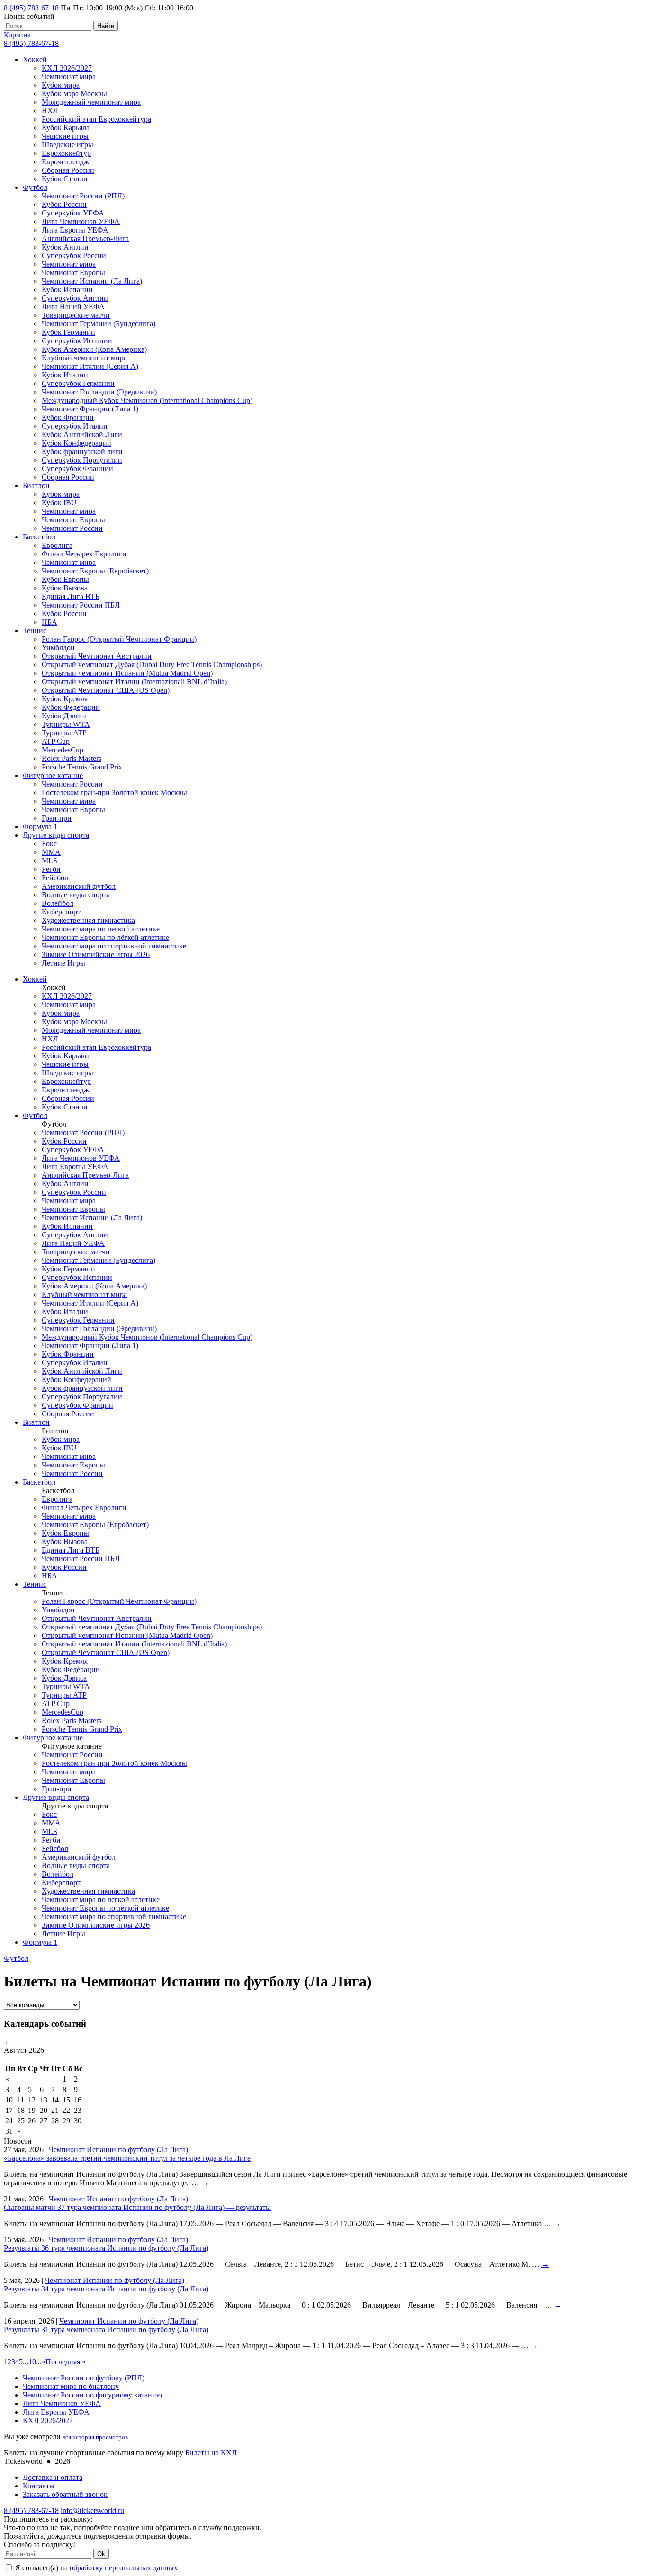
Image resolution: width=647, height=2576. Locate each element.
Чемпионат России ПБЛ (81, 605)
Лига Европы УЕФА (75, 230)
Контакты (39, 2486)
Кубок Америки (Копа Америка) (94, 349)
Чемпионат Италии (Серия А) (90, 366)
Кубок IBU (59, 503)
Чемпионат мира (69, 76)
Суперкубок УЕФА (73, 213)
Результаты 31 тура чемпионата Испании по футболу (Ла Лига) (106, 2330)
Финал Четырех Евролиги (84, 554)
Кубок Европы (65, 579)
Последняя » (66, 2362)
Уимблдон (58, 648)
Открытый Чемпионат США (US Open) (106, 690)
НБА (49, 622)
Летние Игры (63, 963)
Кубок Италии (65, 375)
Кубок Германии (68, 332)
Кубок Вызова (65, 588)
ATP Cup (56, 741)
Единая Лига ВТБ (71, 596)
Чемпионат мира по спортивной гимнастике (114, 946)
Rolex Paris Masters (72, 758)
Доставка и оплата (53, 2477)
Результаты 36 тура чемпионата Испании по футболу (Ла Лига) (106, 2248)
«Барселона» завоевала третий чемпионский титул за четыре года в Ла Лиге (127, 2158)
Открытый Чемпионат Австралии (97, 656)
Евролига (57, 545)
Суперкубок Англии (75, 298)
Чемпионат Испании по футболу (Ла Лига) (118, 2150)
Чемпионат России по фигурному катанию (92, 2395)
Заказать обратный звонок (65, 2494)
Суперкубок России (74, 255)
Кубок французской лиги (82, 452)
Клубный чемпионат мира (84, 358)
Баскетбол (39, 537)
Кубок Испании (67, 290)
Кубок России (64, 204)
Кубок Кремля (65, 699)
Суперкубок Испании (77, 341)
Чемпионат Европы (73, 273)
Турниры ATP (64, 733)
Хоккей (35, 59)
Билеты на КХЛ (211, 2453)
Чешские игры (65, 136)
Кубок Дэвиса (64, 716)
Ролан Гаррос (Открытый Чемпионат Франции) (119, 639)
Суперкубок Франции (77, 469)
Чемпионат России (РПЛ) (83, 196)
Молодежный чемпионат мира (91, 102)
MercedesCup (63, 750)
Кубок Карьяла (66, 128)
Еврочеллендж (65, 162)
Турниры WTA (66, 724)
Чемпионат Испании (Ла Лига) (92, 281)
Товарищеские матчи (76, 315)
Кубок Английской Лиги (82, 434)
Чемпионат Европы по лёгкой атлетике (105, 937)
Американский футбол (79, 886)
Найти (106, 26)
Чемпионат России (72, 528)
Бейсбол (55, 878)
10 (32, 2362)
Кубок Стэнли (65, 179)
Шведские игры (67, 145)
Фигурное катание (53, 775)
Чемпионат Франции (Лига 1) (90, 409)
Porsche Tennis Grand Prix (82, 767)
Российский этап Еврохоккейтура (96, 119)
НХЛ (50, 111)
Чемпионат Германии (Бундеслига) (99, 324)
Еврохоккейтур (66, 153)
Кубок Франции (68, 417)
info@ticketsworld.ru (92, 2510)
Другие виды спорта (56, 835)
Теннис (35, 631)
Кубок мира (61, 85)
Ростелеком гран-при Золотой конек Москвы (114, 792)
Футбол (35, 187)
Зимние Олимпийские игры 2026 (96, 954)
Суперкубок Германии (78, 383)
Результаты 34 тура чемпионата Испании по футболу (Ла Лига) (106, 2289)
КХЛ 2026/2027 (67, 68)
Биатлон (36, 486)
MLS (49, 861)
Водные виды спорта (76, 895)
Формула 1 (40, 827)
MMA (51, 852)
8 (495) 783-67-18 (31, 8)
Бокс (49, 844)
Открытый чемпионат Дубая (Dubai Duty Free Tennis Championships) (152, 665)
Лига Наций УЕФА (73, 307)
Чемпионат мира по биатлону (71, 2386)
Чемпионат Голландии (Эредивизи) (99, 392)
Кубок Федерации (71, 707)
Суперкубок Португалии (82, 460)
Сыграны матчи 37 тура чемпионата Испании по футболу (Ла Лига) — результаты (137, 2207)
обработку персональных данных (124, 2568)
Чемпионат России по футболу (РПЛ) (84, 2378)
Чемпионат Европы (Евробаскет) (95, 571)
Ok (101, 2554)
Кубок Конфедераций (76, 443)
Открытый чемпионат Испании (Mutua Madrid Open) (127, 673)
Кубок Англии (65, 247)
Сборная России (68, 170)
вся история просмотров (95, 2437)
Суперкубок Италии (75, 426)
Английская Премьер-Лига (85, 238)
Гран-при (57, 818)
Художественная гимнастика (88, 920)
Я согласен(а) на (95, 2568)
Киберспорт (61, 912)
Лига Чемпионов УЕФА (81, 221)
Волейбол (58, 903)
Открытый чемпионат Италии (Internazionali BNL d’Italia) (134, 682)
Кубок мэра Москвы (74, 94)
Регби (51, 869)
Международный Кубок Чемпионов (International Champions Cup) (147, 400)
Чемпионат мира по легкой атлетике (101, 929)
